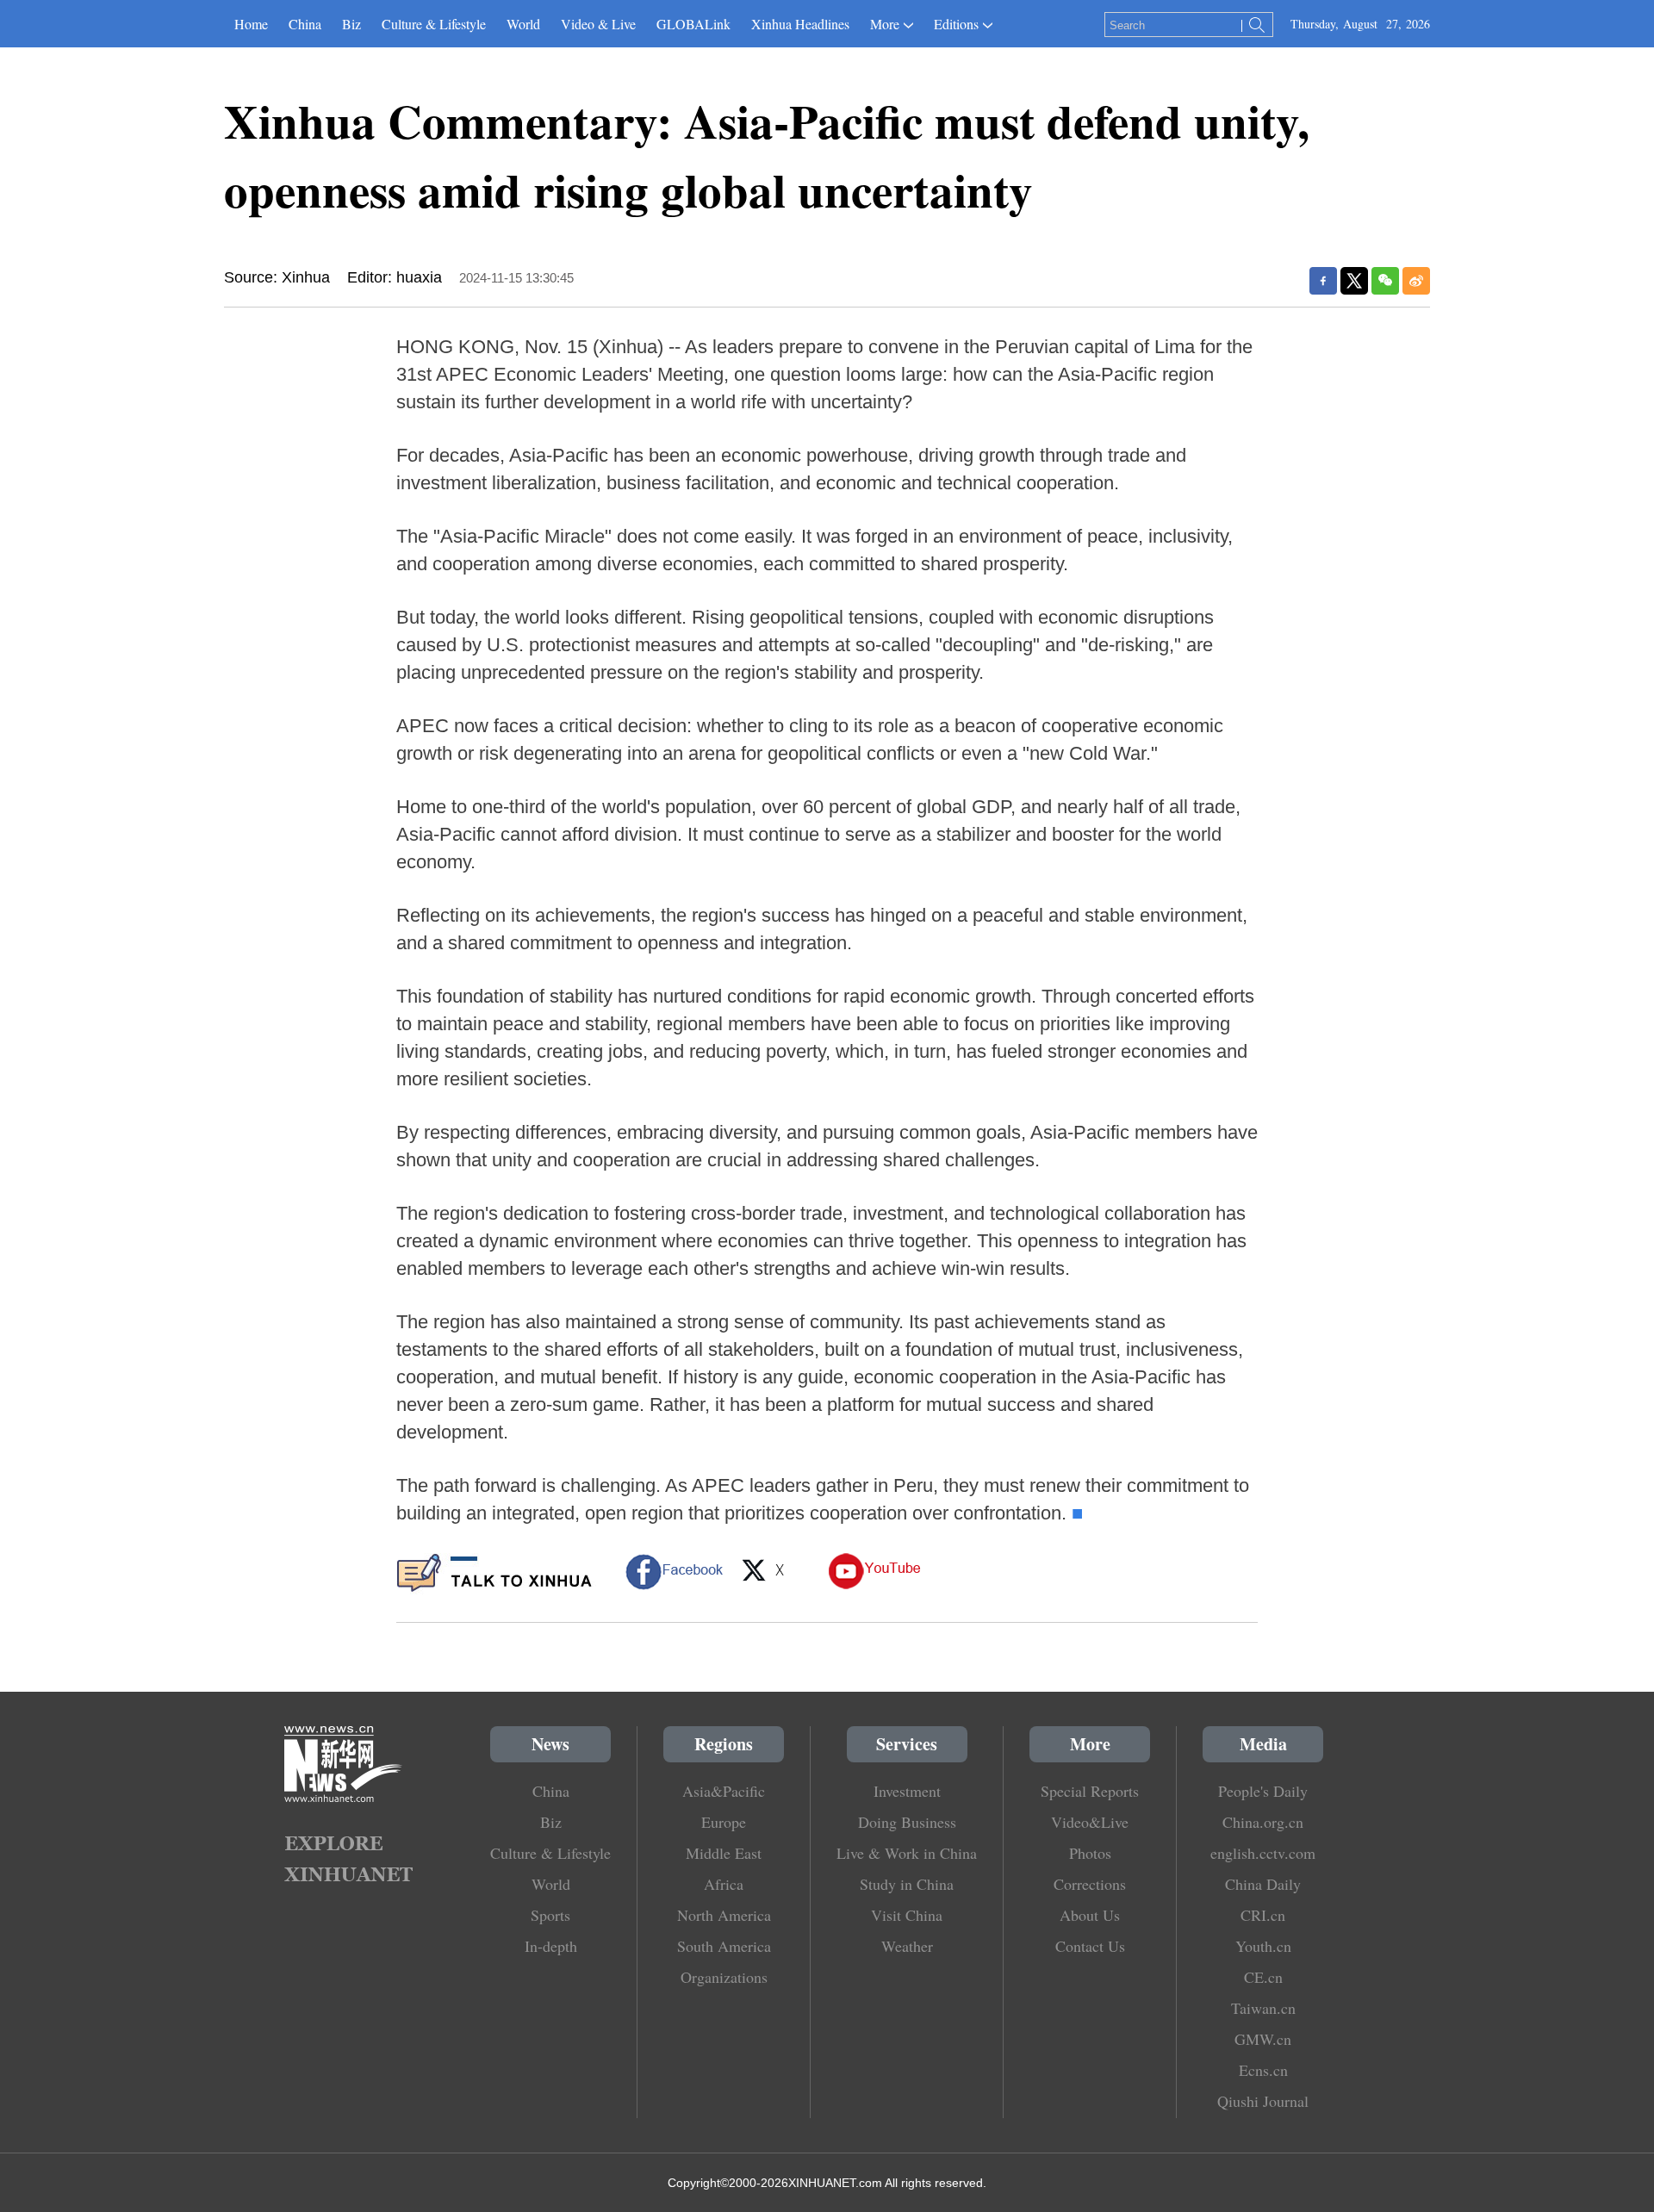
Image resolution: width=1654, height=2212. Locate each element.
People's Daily (1263, 1791)
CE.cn (1263, 1977)
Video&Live (1090, 1822)
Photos (1090, 1853)
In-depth (551, 1946)
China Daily (1263, 1884)
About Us (1090, 1915)
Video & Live (598, 24)
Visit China (907, 1915)
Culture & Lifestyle (434, 24)
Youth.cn (1263, 1946)
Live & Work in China (907, 1853)
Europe (724, 1822)
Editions (956, 24)
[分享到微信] (1385, 281)
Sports (550, 1915)
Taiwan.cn (1263, 2008)
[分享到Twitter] (1354, 281)
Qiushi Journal (1263, 2101)
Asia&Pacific (724, 1791)
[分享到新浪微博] (1416, 281)
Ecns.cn (1263, 2070)
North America (724, 1915)
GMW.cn (1263, 2039)
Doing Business (907, 1822)
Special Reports (1090, 1791)
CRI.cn (1263, 1915)
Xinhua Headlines (800, 24)
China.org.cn (1263, 1822)
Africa (724, 1884)
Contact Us (1090, 1946)
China (305, 24)
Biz (351, 24)
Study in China (907, 1884)
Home (251, 24)
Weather (907, 1946)
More (885, 24)
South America (724, 1946)
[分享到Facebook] (1323, 281)
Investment (907, 1791)
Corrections (1090, 1884)
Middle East (724, 1853)
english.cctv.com (1263, 1853)
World (523, 24)
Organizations (724, 1977)
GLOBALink (693, 24)
